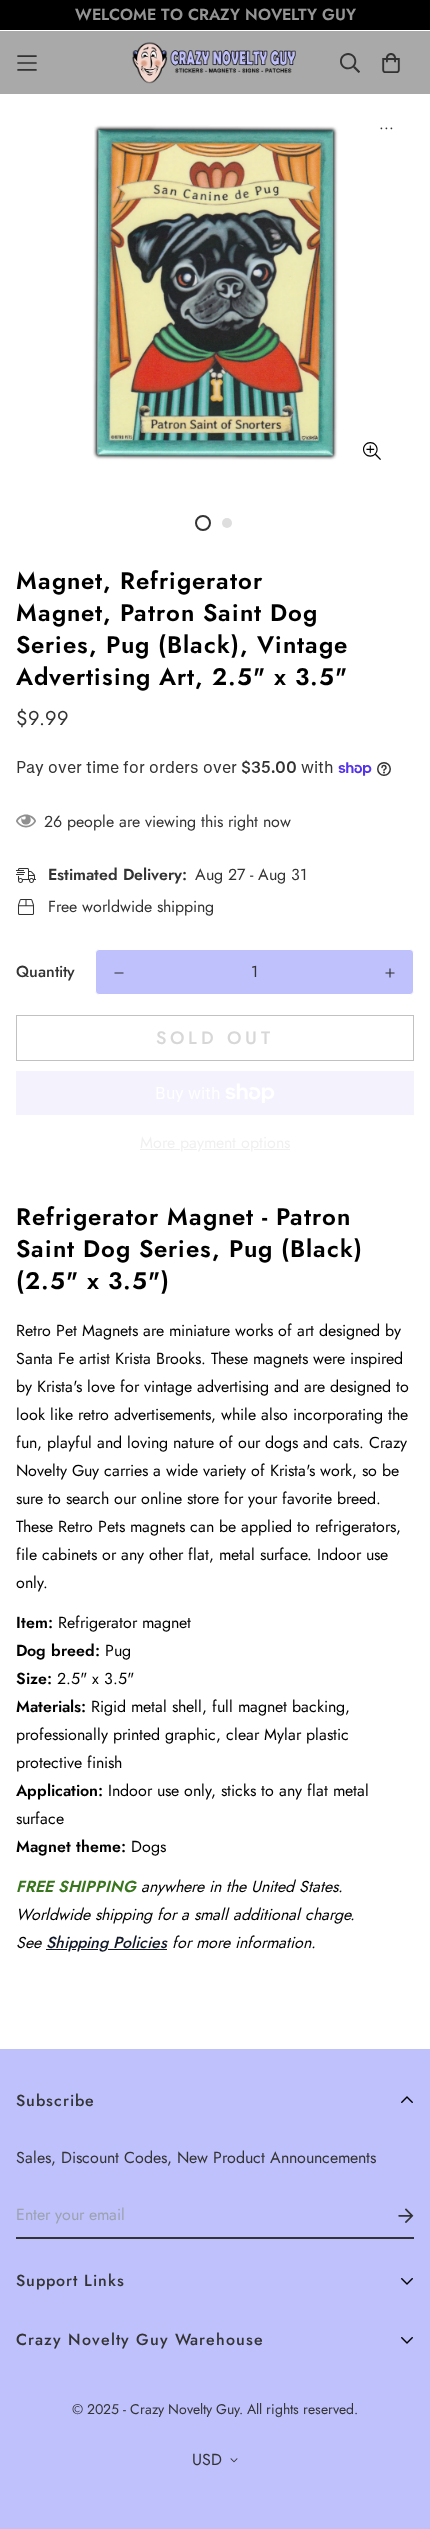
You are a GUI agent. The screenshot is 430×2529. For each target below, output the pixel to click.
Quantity (45, 971)
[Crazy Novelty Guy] (215, 62)
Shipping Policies (106, 1942)
